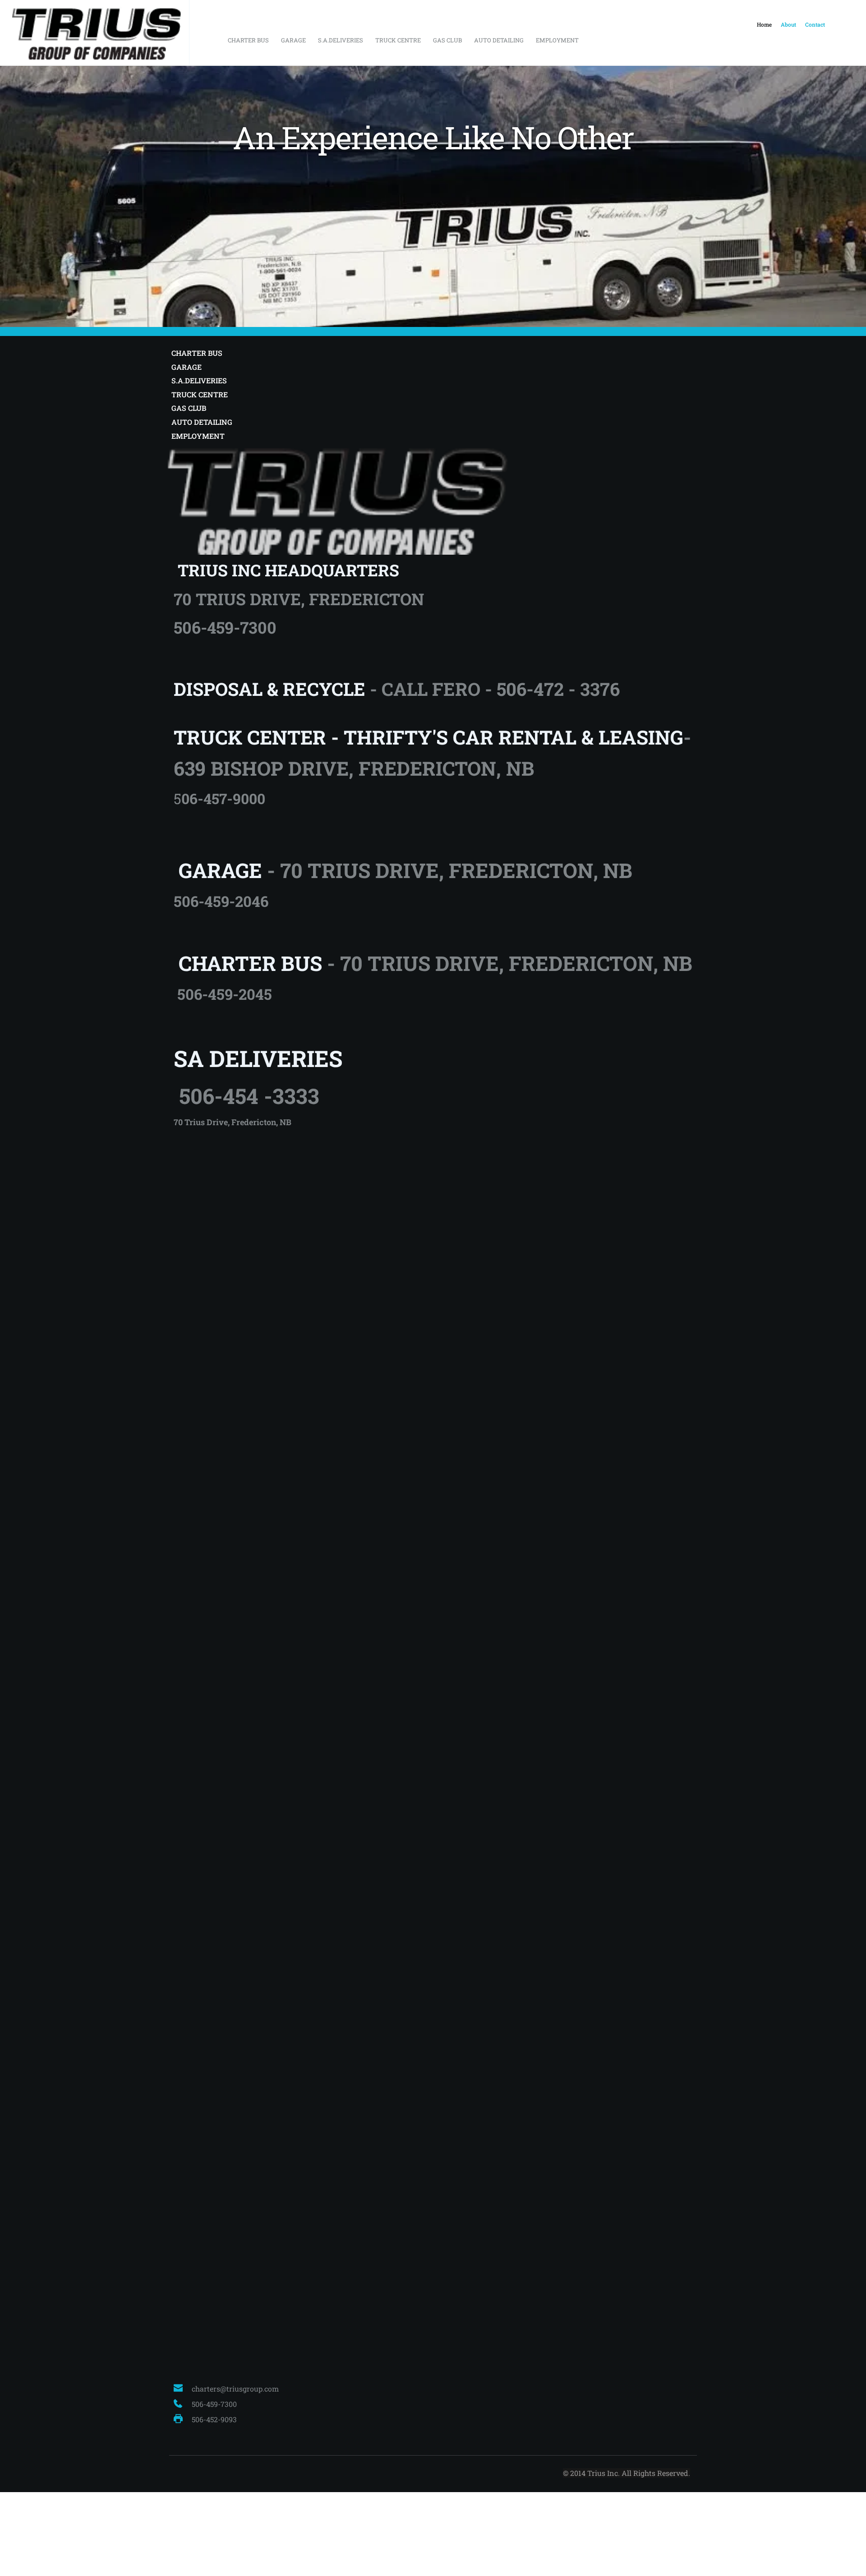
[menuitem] (764, 25)
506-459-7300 (215, 2404)
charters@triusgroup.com (235, 2389)
